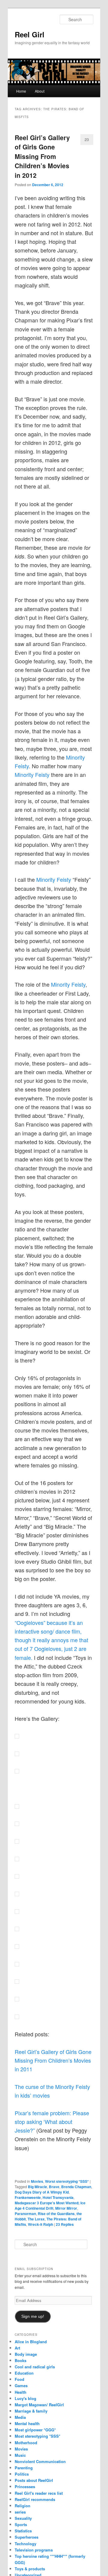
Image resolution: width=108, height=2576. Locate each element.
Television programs (34, 2550)
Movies (37, 2181)
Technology (25, 2544)
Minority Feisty (32, 775)
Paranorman (25, 2214)
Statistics (23, 2531)
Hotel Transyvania (58, 2197)
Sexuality (23, 2518)
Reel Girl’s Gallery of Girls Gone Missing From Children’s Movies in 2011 (53, 2060)
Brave (54, 2187)
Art (17, 2348)
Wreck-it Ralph (40, 2224)
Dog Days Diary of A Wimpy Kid (42, 2192)
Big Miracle (37, 2187)
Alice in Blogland (31, 2342)
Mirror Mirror (66, 2208)
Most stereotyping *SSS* (37, 2436)
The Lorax (36, 2219)
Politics (22, 2474)
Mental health (27, 2423)
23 (87, 139)
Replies (65, 2224)
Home (21, 91)
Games (21, 2386)
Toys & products (30, 2569)
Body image (26, 2354)
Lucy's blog (25, 2398)
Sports (21, 2524)
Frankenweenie (28, 2197)
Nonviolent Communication (40, 2461)
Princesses (25, 2487)
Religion (22, 2506)
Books (21, 2360)
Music (20, 2455)
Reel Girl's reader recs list (39, 2493)
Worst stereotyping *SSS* (67, 2181)
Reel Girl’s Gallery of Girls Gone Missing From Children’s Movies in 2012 (42, 156)
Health (21, 2392)
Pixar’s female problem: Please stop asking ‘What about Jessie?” (52, 2122)
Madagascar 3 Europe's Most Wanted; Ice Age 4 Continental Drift (50, 2205)
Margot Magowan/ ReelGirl (39, 2405)
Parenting (24, 2468)
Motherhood (26, 2443)
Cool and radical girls (35, 2367)
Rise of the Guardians (56, 2214)
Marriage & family (31, 2411)
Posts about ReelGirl (34, 2480)
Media (20, 2417)
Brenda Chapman (76, 2187)
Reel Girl (30, 34)
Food (19, 2379)
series (20, 2512)
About (40, 91)
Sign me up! (33, 2316)
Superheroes (27, 2537)
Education (24, 2373)
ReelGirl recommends (35, 2499)
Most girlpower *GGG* (35, 2430)
